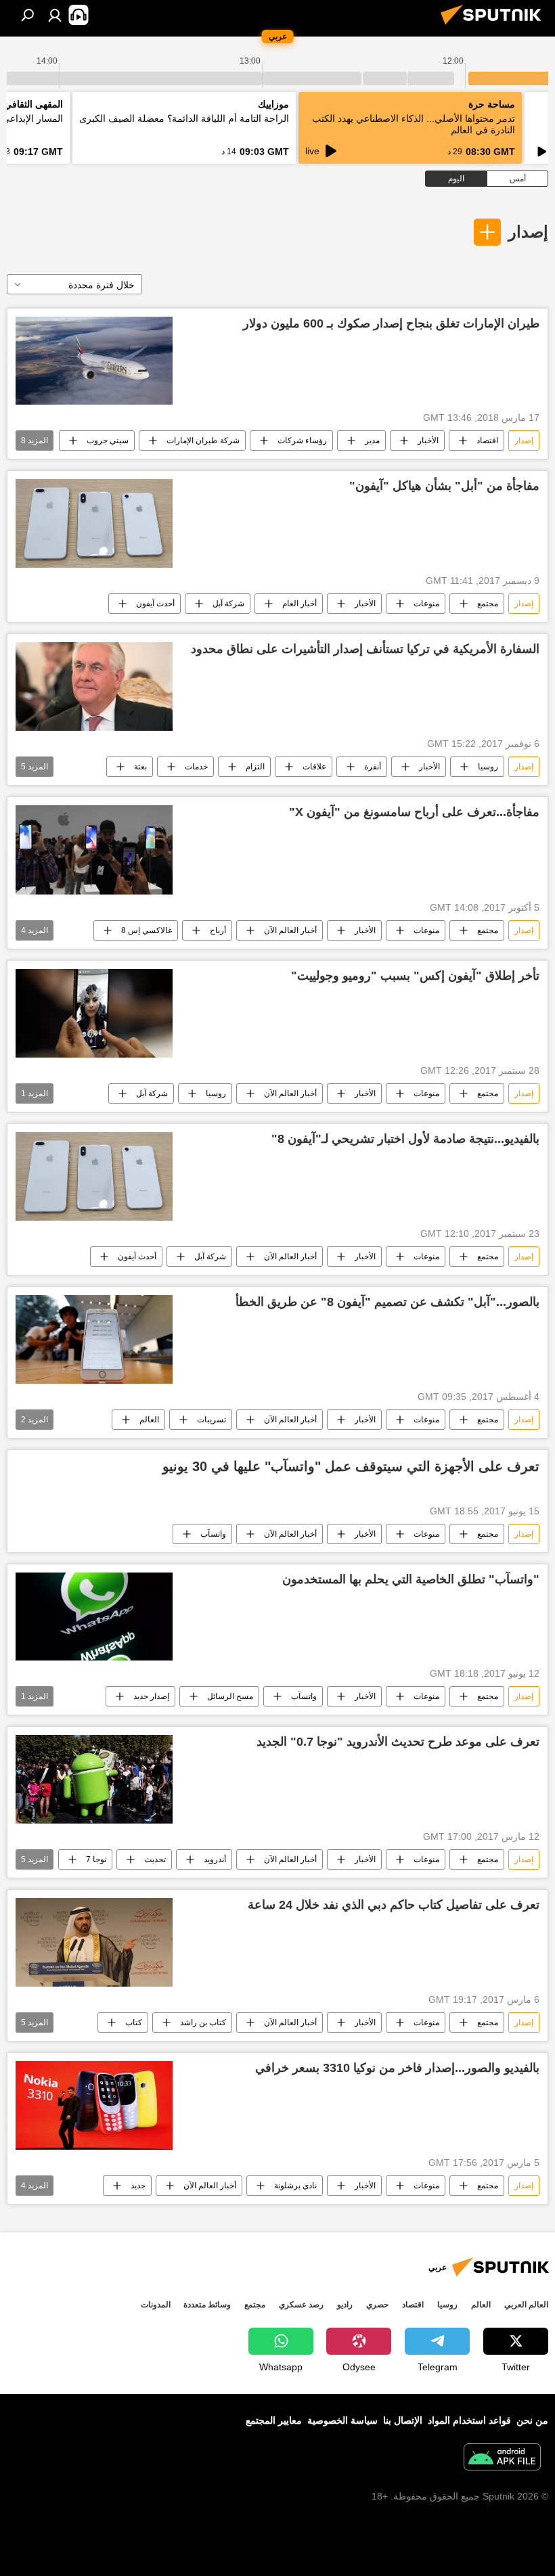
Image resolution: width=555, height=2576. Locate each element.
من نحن (532, 2420)
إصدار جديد (151, 1696)
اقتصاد (487, 440)
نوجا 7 (96, 1859)
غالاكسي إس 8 (147, 930)
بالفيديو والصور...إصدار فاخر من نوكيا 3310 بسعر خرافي (397, 2068)
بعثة (140, 767)
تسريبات (212, 1420)
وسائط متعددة (207, 2305)
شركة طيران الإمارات (203, 440)
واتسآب (213, 1534)
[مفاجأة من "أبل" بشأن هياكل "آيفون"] (94, 523)
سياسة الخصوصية (342, 2420)
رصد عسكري (301, 2305)
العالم (149, 1420)
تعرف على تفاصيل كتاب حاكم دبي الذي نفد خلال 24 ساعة (394, 1905)
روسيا (488, 767)
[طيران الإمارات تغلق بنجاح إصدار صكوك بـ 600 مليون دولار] (94, 361)
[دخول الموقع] (55, 15)
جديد (138, 2186)
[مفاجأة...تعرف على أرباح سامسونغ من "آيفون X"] (94, 850)
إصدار (528, 232)
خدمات (196, 767)
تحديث (155, 1859)
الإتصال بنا (403, 2420)
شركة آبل (228, 604)
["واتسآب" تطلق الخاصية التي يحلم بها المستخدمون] (94, 1617)
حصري (377, 2305)
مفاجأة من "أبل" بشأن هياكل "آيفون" (444, 486)
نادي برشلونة (295, 2186)
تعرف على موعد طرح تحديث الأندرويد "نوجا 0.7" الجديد (398, 1742)
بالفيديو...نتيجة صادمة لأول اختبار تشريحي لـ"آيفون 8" (405, 1139)
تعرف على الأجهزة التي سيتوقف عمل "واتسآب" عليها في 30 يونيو (351, 1466)
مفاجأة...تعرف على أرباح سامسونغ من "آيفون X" (414, 812)
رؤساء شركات (302, 440)
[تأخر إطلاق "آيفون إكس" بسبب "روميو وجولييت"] (94, 1013)
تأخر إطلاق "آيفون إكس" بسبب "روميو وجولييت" (415, 976)
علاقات (314, 767)
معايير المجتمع (274, 2420)
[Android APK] (502, 2459)
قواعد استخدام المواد (469, 2420)
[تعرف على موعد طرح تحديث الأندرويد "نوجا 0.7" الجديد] (94, 1779)
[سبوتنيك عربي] (495, 26)
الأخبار (428, 440)
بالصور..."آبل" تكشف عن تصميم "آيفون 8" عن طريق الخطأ (387, 1302)
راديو (345, 2305)
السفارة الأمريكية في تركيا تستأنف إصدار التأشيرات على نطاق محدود (365, 649)
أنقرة (373, 767)
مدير (372, 440)
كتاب (134, 2023)
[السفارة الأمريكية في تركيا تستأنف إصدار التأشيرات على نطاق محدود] (94, 686)
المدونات (156, 2305)
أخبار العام (299, 604)
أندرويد (215, 1859)
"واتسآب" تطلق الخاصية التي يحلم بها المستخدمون (411, 1579)
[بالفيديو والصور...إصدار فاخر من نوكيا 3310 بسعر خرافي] (94, 2106)
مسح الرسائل (230, 1696)
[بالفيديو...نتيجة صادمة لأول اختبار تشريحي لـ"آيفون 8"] (94, 1176)
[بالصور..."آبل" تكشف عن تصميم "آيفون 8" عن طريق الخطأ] (94, 1339)
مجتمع (488, 604)
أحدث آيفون (155, 604)
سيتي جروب (108, 440)
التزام (255, 767)
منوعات (426, 604)
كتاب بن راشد (203, 2023)
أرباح (218, 930)
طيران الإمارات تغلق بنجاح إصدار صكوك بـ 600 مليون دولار (391, 323)
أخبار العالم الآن (290, 930)
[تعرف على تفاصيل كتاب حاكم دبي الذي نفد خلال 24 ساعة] (94, 1942)
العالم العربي (526, 2305)
